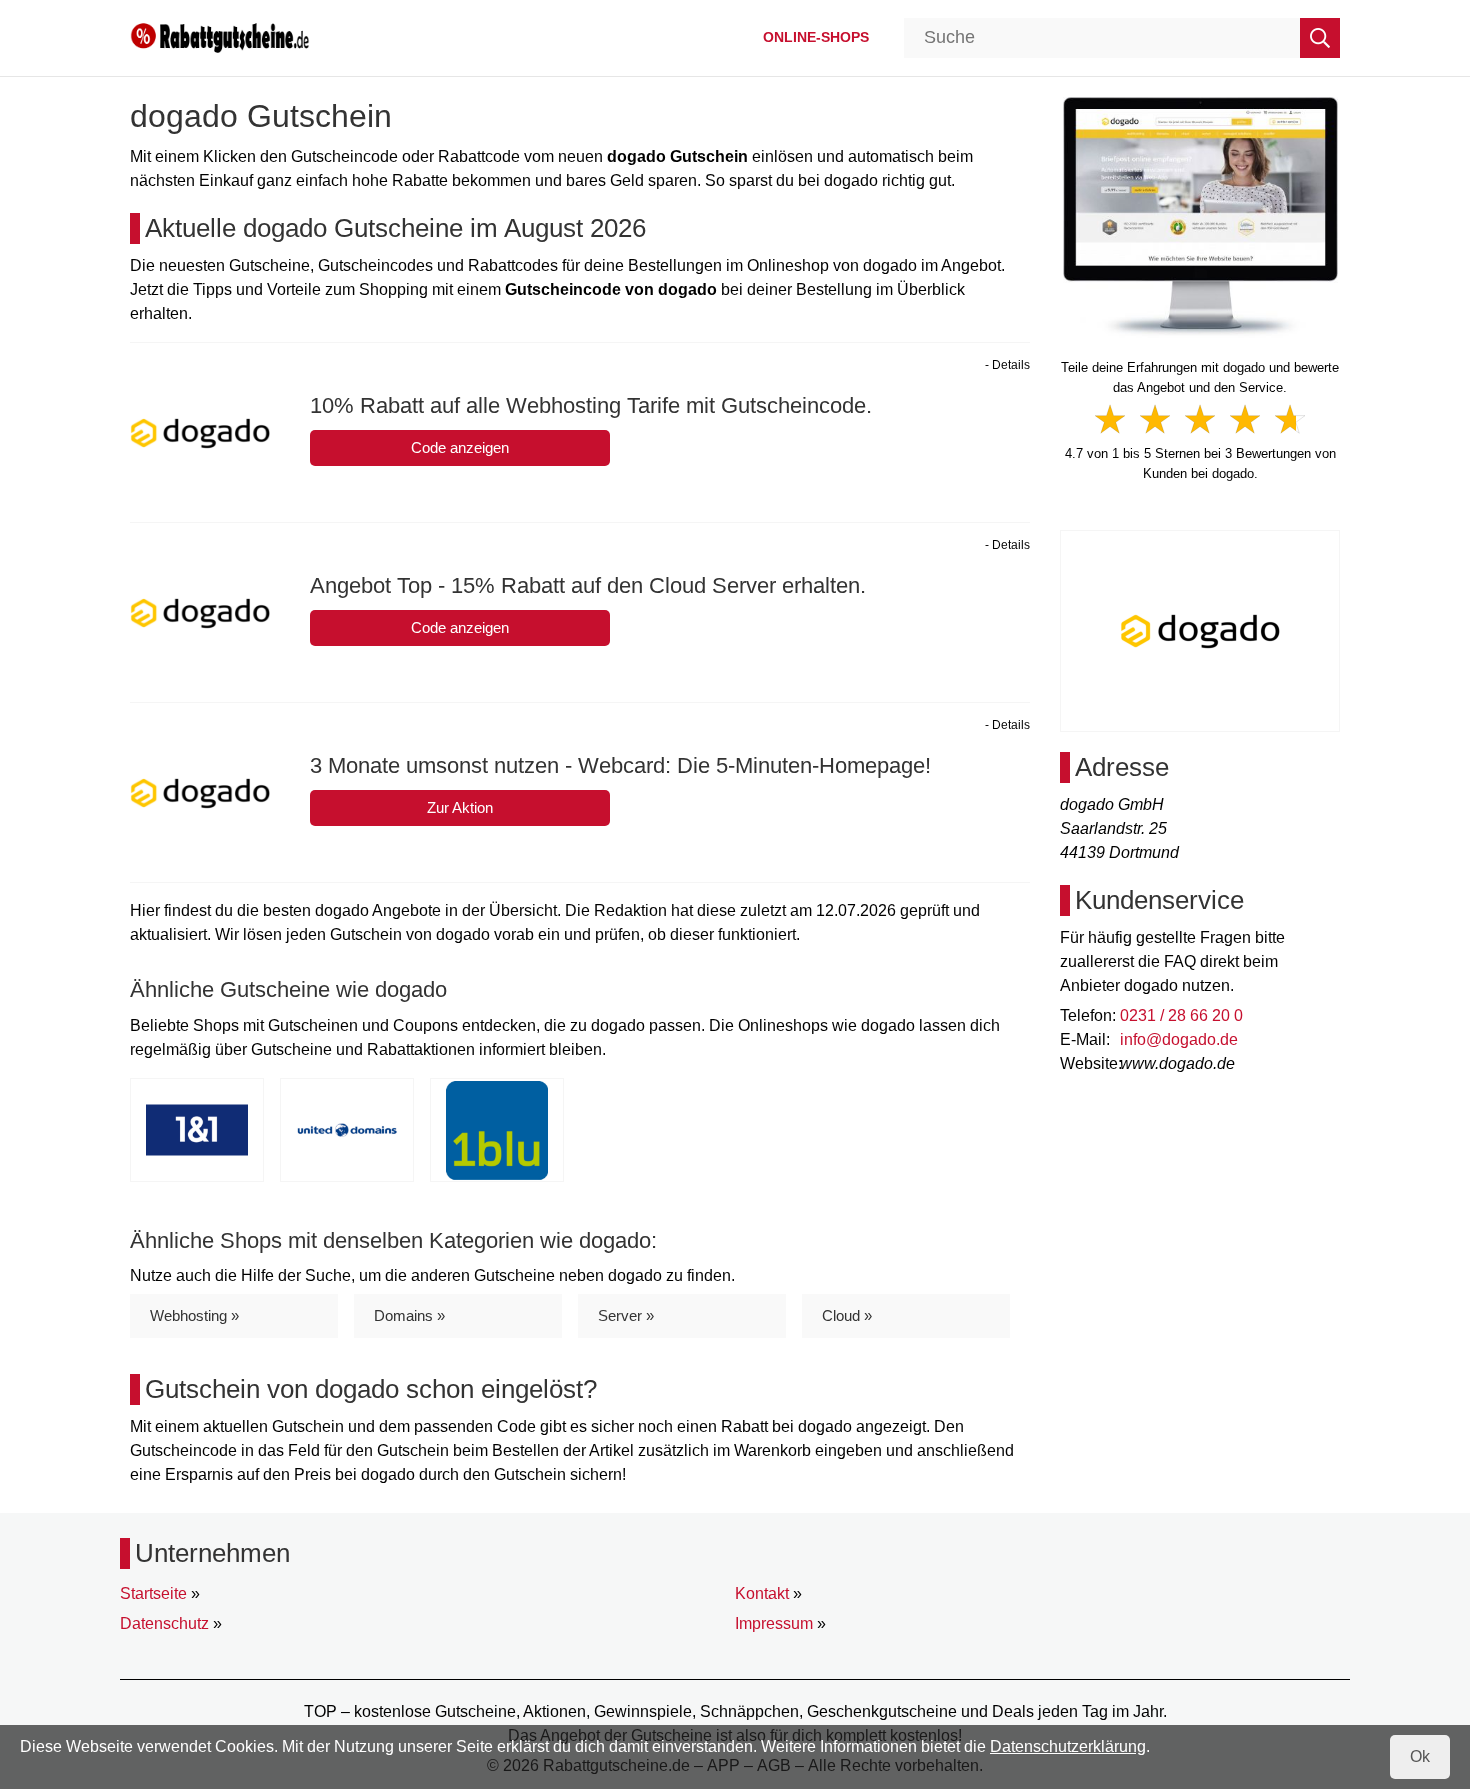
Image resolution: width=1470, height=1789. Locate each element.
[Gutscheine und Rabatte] (220, 36)
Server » (626, 1315)
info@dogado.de (1179, 1039)
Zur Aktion (460, 807)
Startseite (153, 1593)
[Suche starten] (1320, 38)
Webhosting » (194, 1315)
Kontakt (762, 1593)
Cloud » (847, 1315)
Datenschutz (164, 1623)
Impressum (774, 1623)
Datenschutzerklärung (1068, 1746)
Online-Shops (816, 37)
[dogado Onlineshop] (1200, 215)
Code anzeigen (460, 447)
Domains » (409, 1315)
